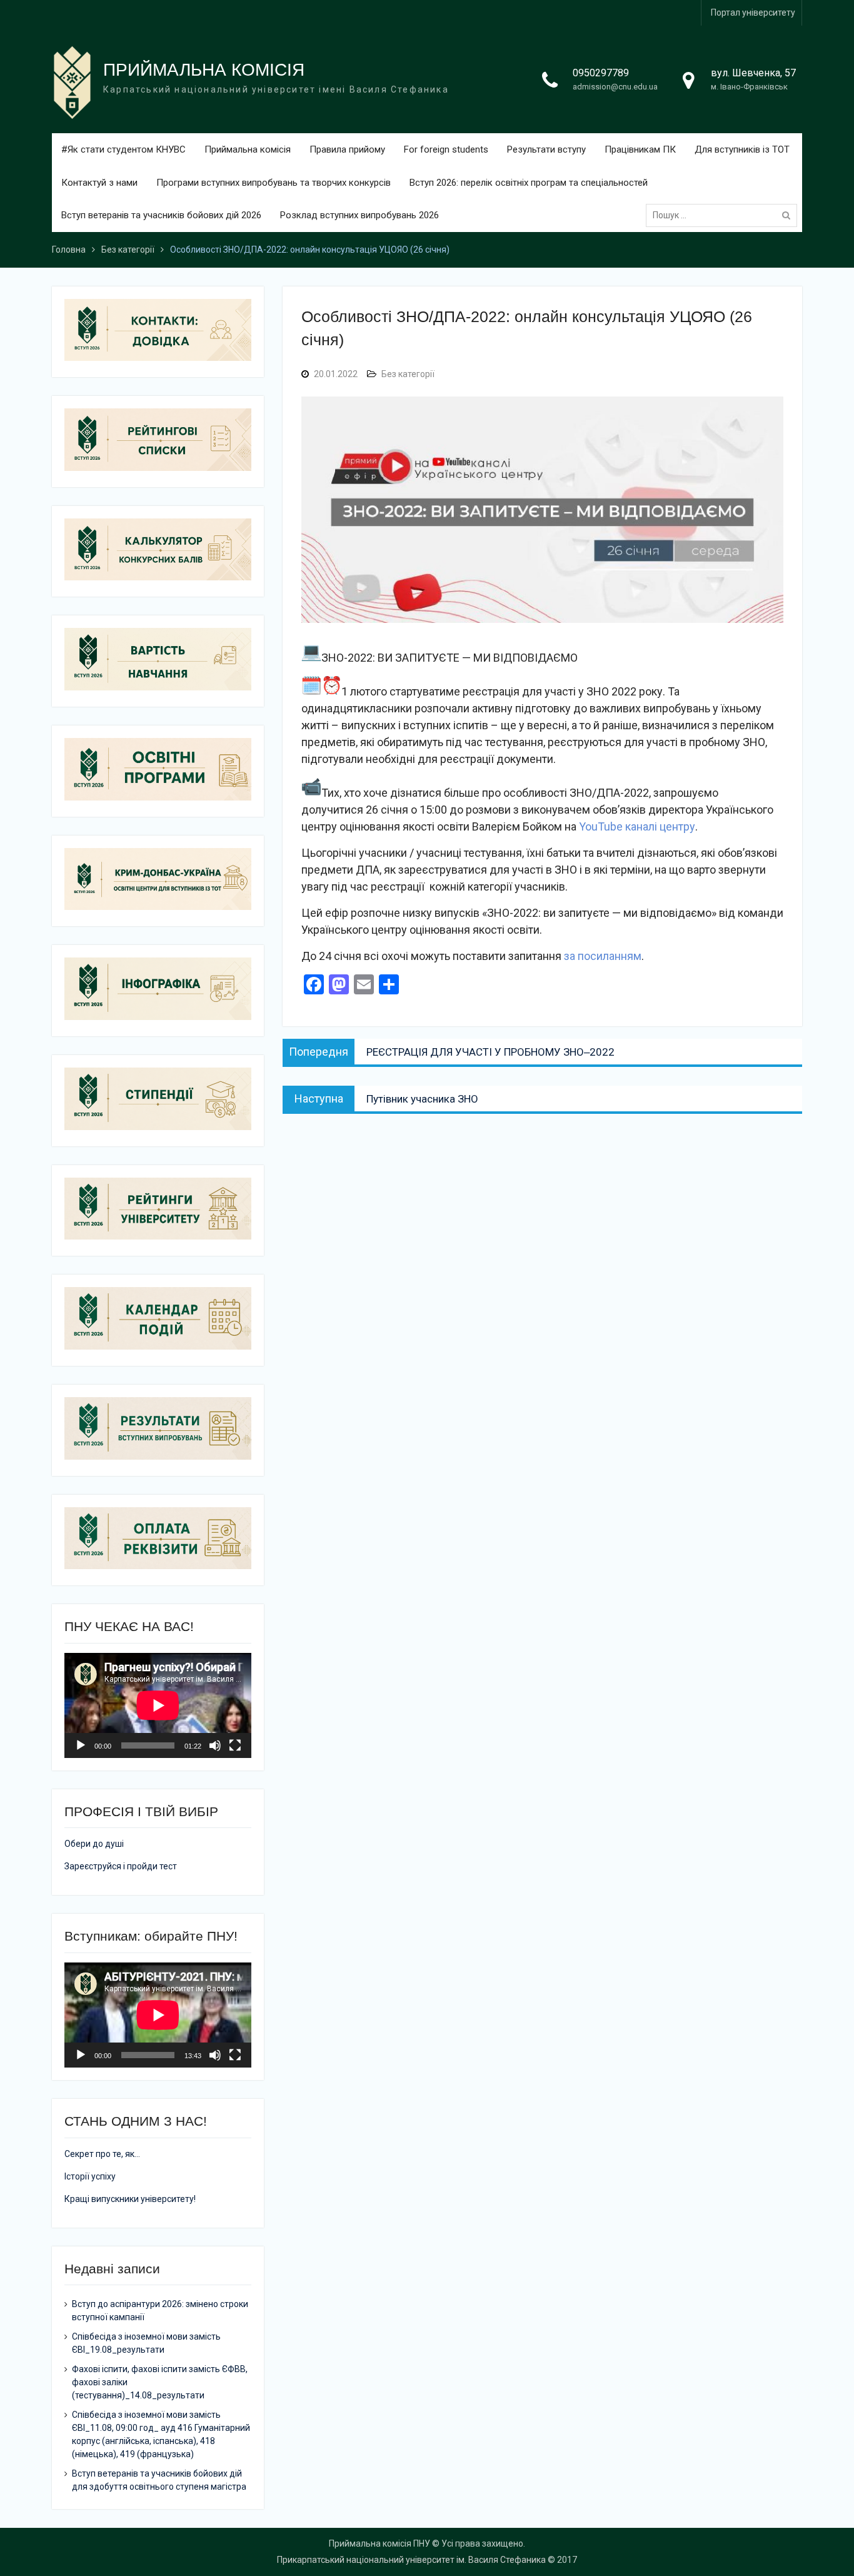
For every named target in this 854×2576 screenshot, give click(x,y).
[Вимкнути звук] (215, 1745)
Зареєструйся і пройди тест (121, 1866)
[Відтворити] (81, 1745)
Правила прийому (347, 149)
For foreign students (446, 149)
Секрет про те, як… (102, 2154)
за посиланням (603, 956)
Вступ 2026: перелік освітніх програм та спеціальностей (529, 183)
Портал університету (753, 13)
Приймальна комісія (248, 149)
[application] (158, 1705)
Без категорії (408, 374)
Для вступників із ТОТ (742, 149)
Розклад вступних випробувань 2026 (359, 215)
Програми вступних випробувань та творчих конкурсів (274, 183)
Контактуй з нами (99, 183)
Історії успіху (90, 2176)
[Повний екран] (235, 1745)
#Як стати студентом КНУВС (123, 149)
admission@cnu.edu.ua (615, 87)
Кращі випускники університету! (130, 2199)
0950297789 (601, 73)
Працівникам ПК (640, 149)
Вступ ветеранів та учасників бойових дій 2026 (161, 215)
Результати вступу (546, 149)
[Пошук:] (725, 215)
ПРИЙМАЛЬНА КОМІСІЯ (204, 70)
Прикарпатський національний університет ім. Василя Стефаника (411, 2560)
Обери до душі (94, 1844)
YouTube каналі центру (637, 826)
